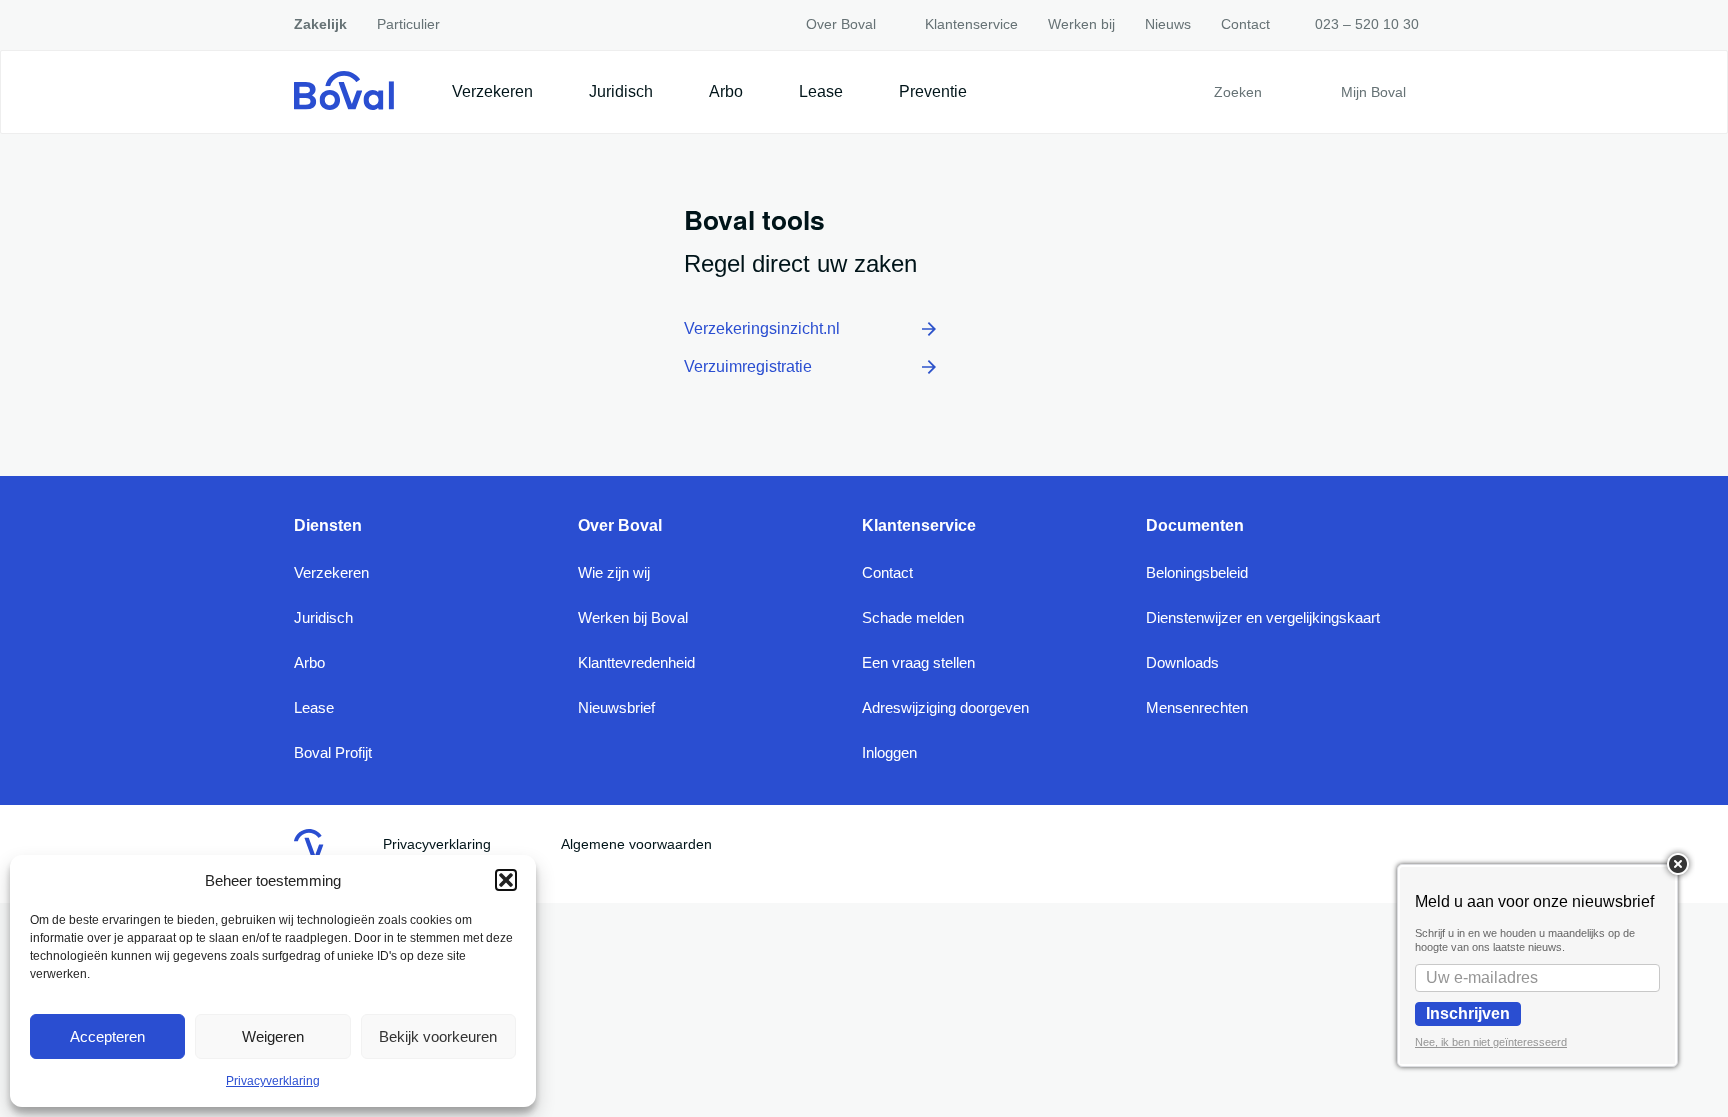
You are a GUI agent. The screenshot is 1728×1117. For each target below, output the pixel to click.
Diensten (328, 525)
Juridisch (621, 91)
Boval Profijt (333, 752)
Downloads (1182, 662)
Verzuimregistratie (748, 366)
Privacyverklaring (273, 1081)
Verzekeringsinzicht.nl (762, 328)
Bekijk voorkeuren (438, 1036)
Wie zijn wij (614, 572)
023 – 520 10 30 (1367, 24)
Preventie (933, 91)
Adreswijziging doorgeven (945, 707)
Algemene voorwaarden (636, 844)
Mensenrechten (1197, 707)
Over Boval (841, 24)
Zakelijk (320, 24)
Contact (1245, 24)
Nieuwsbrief (616, 707)
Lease (821, 91)
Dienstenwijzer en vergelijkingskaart (1263, 617)
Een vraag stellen (918, 662)
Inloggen (889, 752)
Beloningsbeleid (1197, 572)
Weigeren (273, 1036)
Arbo (726, 91)
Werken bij (1081, 24)
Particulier (408, 24)
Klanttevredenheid (636, 662)
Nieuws (1168, 24)
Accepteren (107, 1036)
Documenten (1195, 525)
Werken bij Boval (633, 617)
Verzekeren (492, 91)
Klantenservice (967, 24)
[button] (506, 880)
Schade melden (913, 617)
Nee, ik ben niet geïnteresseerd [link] (1491, 1042)
